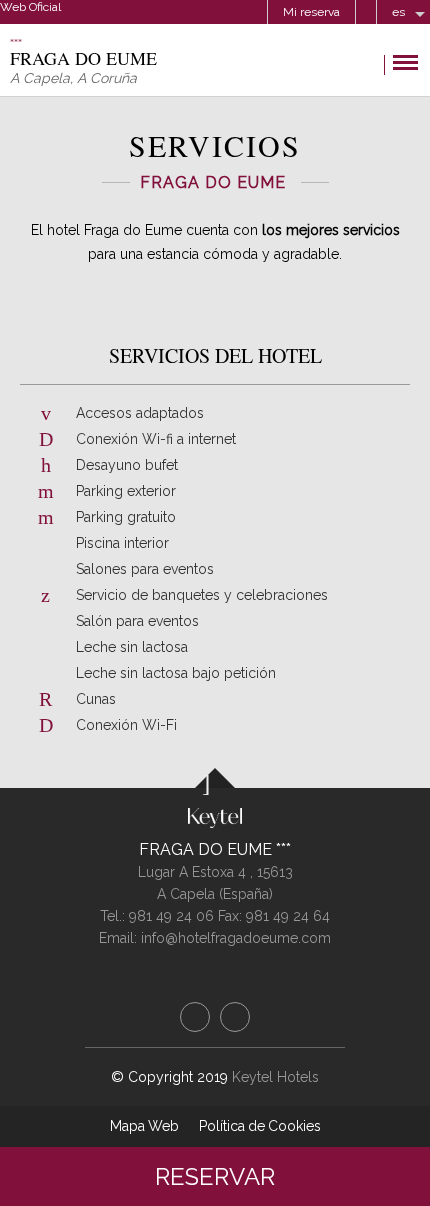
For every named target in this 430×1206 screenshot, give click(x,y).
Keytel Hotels (275, 1077)
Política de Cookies (260, 1126)
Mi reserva (311, 12)
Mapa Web (144, 1126)
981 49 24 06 (173, 916)
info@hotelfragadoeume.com (236, 938)
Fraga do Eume (207, 849)
